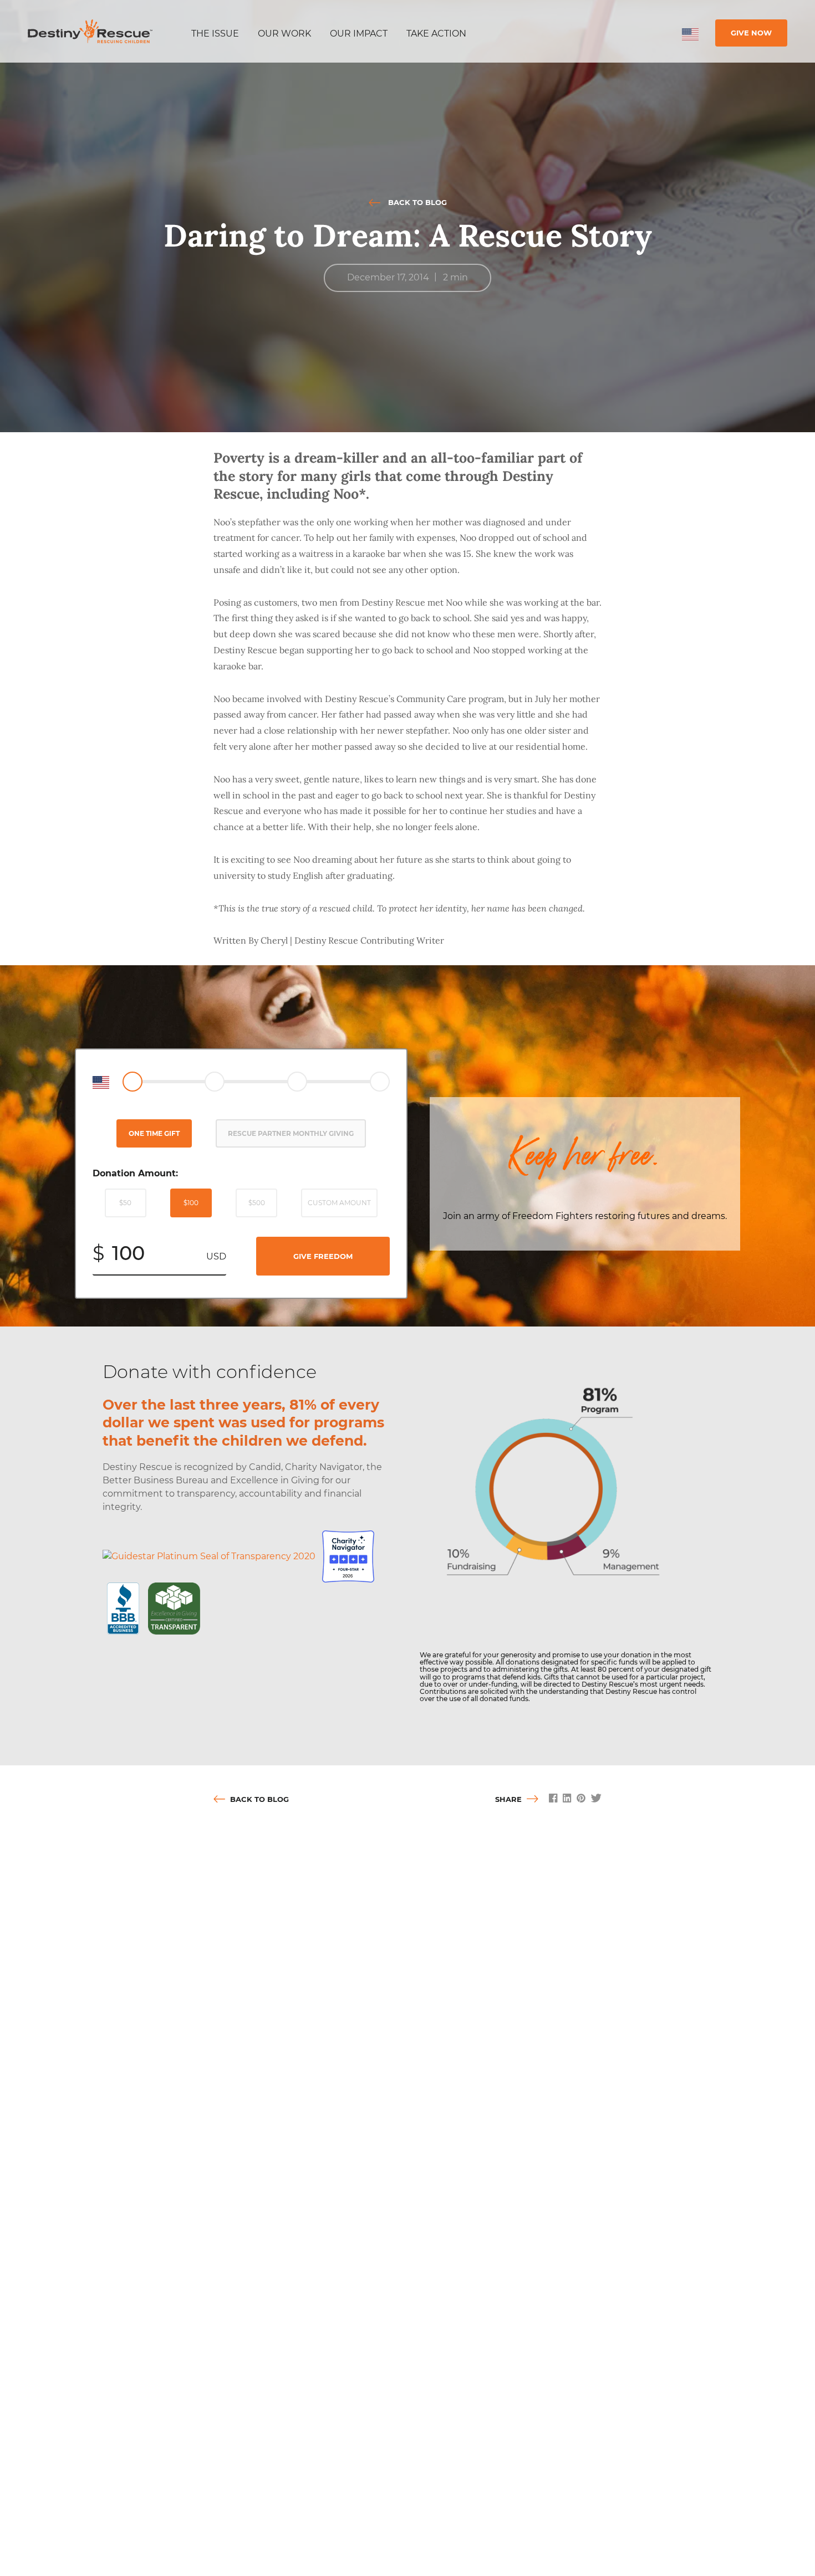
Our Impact (359, 34)
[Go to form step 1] (133, 1082)
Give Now (751, 33)
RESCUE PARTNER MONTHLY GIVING (291, 1133)
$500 (257, 1203)
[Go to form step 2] (215, 1082)
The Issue (215, 34)
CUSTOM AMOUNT (339, 1203)
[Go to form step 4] (380, 1082)
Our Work (284, 34)
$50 (125, 1203)
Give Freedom (323, 1256)
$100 (191, 1203)
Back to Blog (416, 202)
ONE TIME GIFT (154, 1133)
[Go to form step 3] (297, 1082)
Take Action (436, 34)
